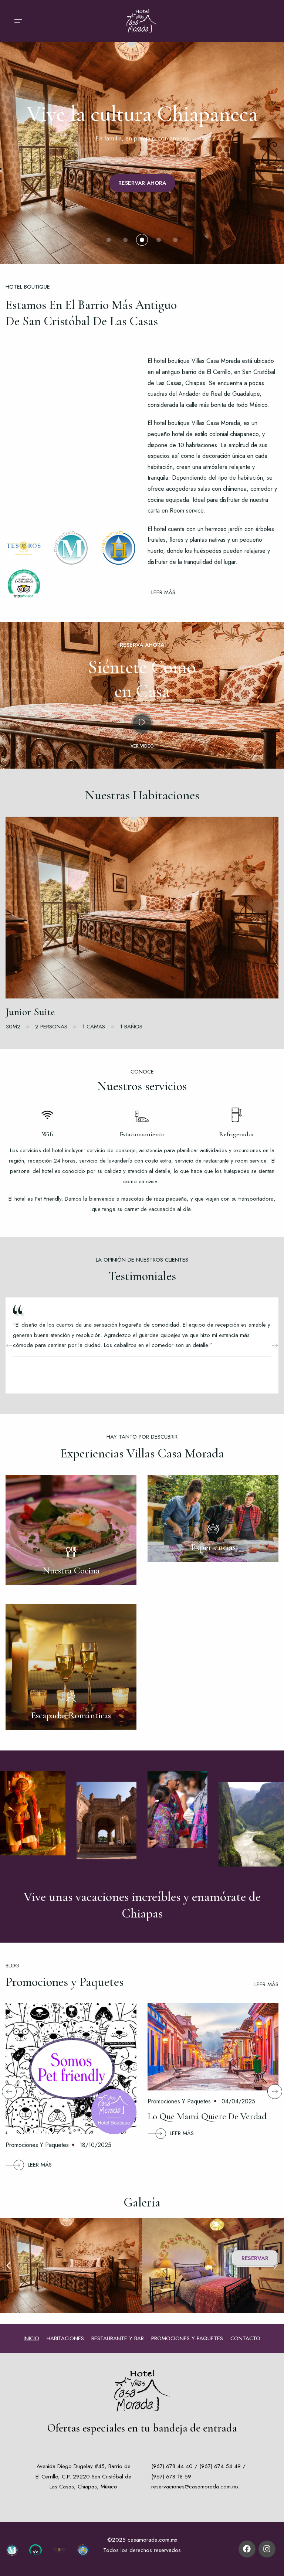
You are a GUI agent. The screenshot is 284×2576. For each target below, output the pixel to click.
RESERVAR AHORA (142, 183)
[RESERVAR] (142, 908)
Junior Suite (30, 1012)
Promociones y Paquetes (37, 2145)
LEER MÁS (40, 2165)
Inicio (31, 2338)
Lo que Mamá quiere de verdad (207, 2116)
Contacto (245, 2338)
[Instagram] (267, 2549)
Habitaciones (65, 2338)
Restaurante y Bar (118, 2338)
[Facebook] (247, 2549)
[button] (8, 2266)
